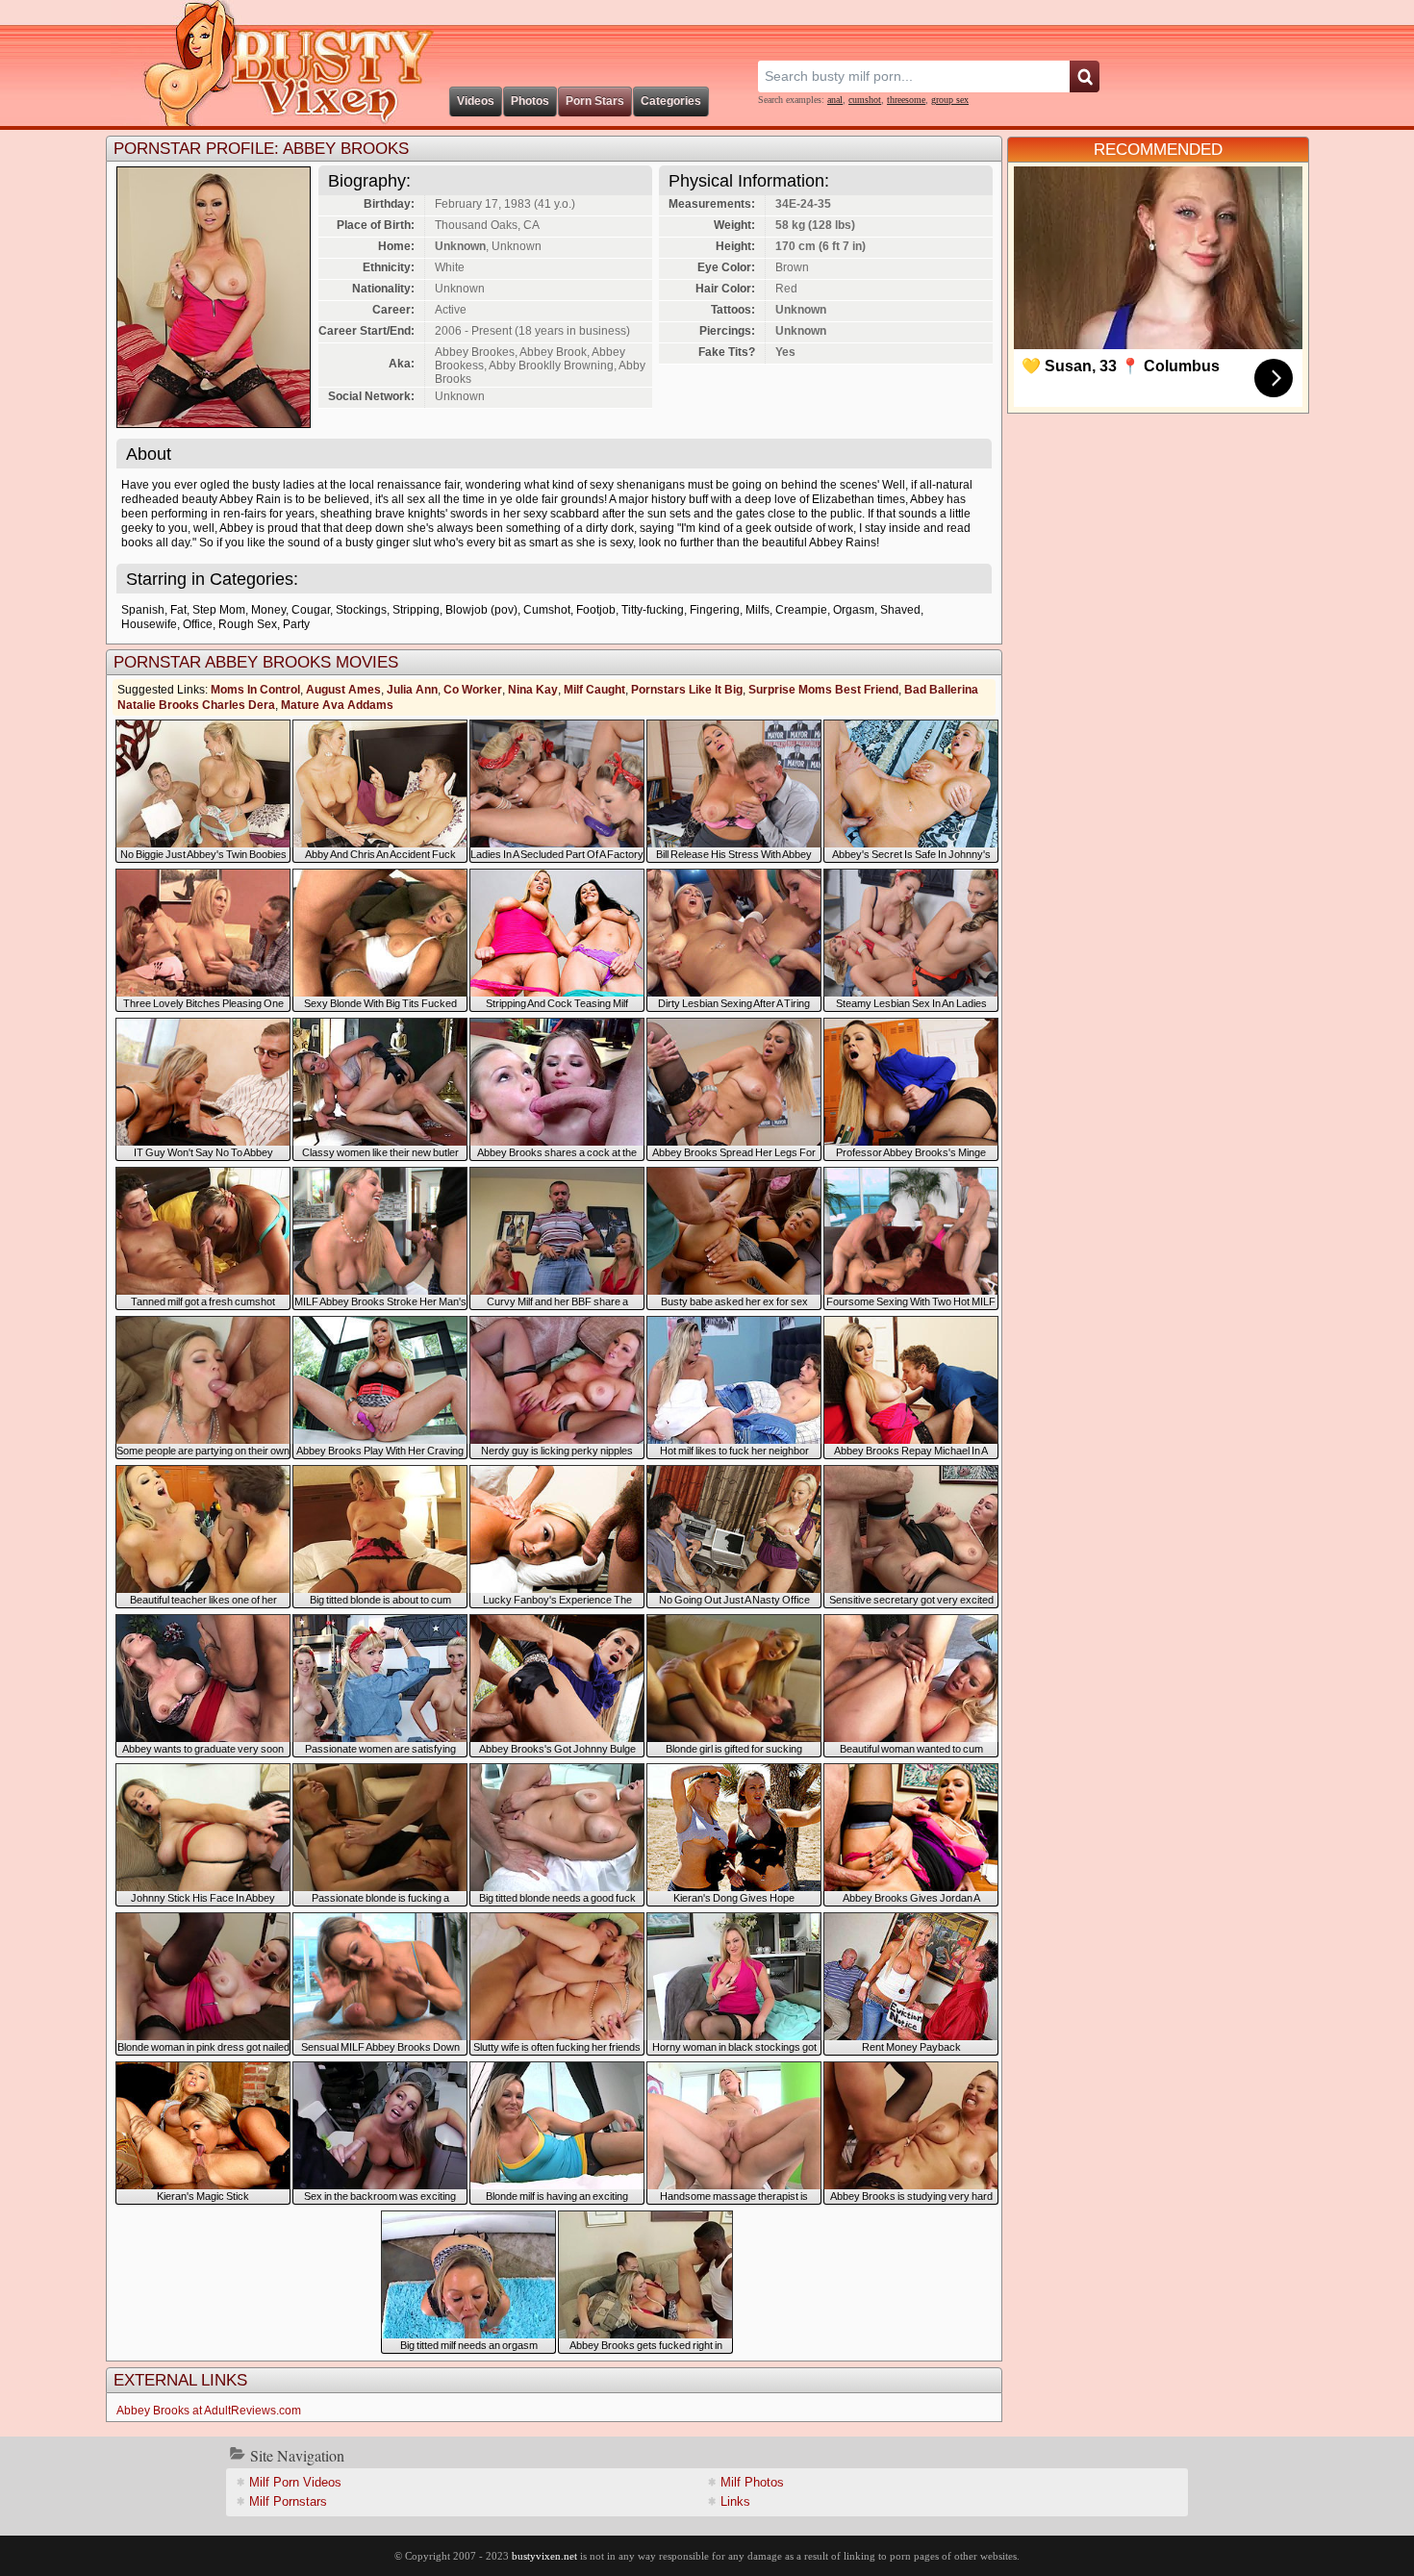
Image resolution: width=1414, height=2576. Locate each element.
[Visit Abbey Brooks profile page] (214, 423)
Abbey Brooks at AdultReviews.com (209, 2411)
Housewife (149, 624)
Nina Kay (533, 690)
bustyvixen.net (544, 2556)
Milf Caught (594, 690)
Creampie (801, 610)
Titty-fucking (653, 610)
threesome (906, 100)
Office (198, 624)
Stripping (416, 610)
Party (296, 624)
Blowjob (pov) (481, 610)
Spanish (143, 610)
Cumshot (547, 610)
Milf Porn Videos (295, 2482)
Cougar (311, 610)
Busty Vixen (275, 63)
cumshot (865, 100)
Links (735, 2501)
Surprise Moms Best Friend (823, 690)
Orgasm (854, 610)
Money (268, 610)
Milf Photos (752, 2482)
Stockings (361, 610)
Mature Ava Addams (337, 705)
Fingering (715, 610)
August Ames (343, 690)
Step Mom (219, 610)
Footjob (596, 610)
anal (835, 100)
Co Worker (473, 690)
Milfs (757, 610)
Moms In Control (255, 690)
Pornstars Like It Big (687, 690)
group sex (950, 100)
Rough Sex (248, 624)
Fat (178, 610)
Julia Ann (412, 690)
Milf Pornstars (288, 2501)
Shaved (900, 610)
